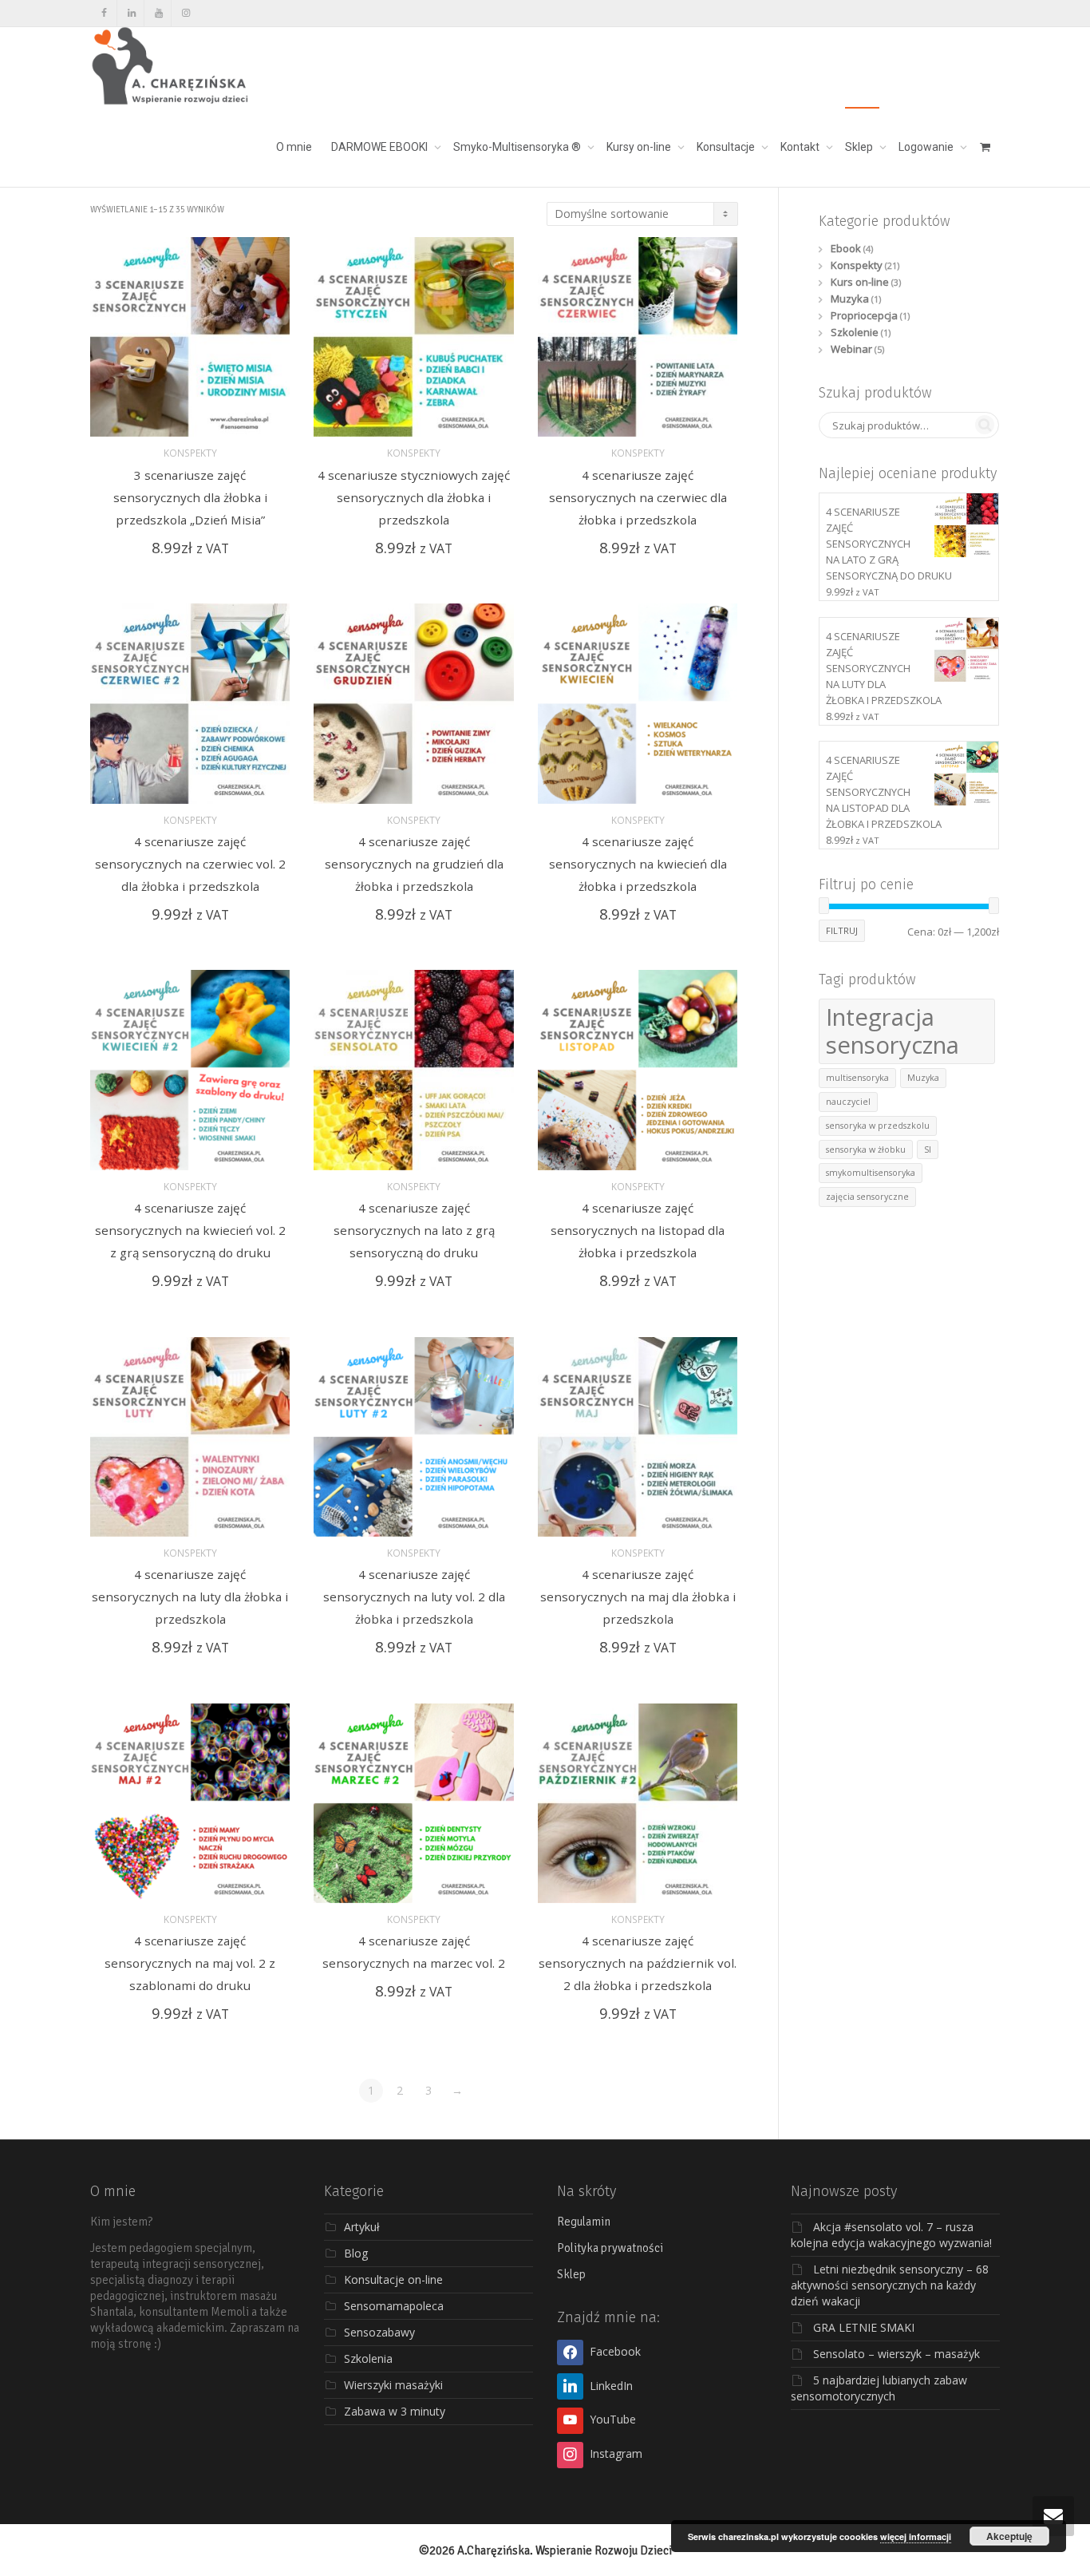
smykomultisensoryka (871, 1173)
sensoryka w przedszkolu (878, 1126)
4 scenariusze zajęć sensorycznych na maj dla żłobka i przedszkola (638, 1597)
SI (928, 1150)
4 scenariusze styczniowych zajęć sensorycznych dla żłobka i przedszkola (414, 497)
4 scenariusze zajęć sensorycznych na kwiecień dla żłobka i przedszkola (638, 864)
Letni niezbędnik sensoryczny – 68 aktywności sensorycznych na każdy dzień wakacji (890, 2285)
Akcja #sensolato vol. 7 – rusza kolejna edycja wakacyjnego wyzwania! (891, 2235)
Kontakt (801, 147)
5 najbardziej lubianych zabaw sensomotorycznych (879, 2388)
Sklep (860, 147)
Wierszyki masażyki (393, 2385)
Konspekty (190, 453)
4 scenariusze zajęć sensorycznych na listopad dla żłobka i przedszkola (638, 1230)
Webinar (851, 349)
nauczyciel (848, 1102)
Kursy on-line (640, 147)
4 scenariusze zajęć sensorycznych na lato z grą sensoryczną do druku (414, 1230)
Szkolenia (368, 2358)
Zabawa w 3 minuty (395, 2411)
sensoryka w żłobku (866, 1150)
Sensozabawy (379, 2332)
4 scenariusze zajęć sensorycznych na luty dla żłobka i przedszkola (190, 1597)
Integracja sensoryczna (893, 1031)
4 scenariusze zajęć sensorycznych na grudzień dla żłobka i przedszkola (414, 864)
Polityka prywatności (610, 2248)
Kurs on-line (860, 282)
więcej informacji (916, 2536)
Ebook (846, 248)
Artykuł (362, 2227)
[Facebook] (104, 13)
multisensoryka (857, 1078)
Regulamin (584, 2222)
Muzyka (850, 299)
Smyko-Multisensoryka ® (518, 147)
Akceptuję (1009, 2536)
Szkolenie (855, 332)
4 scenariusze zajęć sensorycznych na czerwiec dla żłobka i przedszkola (638, 497)
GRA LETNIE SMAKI (864, 2327)
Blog (356, 2253)
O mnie (294, 147)
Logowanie (927, 147)
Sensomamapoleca (394, 2306)
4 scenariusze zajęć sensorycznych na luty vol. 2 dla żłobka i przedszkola (414, 1597)
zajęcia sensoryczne (867, 1197)
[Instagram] (186, 13)
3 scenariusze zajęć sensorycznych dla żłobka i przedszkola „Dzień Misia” (190, 497)
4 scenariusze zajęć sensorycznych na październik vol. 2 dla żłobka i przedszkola (638, 1963)
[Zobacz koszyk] (985, 147)
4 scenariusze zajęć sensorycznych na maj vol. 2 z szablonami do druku (190, 1963)
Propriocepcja (864, 315)
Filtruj (842, 930)
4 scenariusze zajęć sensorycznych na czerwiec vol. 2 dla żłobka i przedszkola (190, 864)
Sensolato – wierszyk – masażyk (896, 2354)
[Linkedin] (131, 13)
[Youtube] (158, 13)
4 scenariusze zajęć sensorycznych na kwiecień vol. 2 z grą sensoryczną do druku (190, 1230)
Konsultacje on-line (393, 2279)
